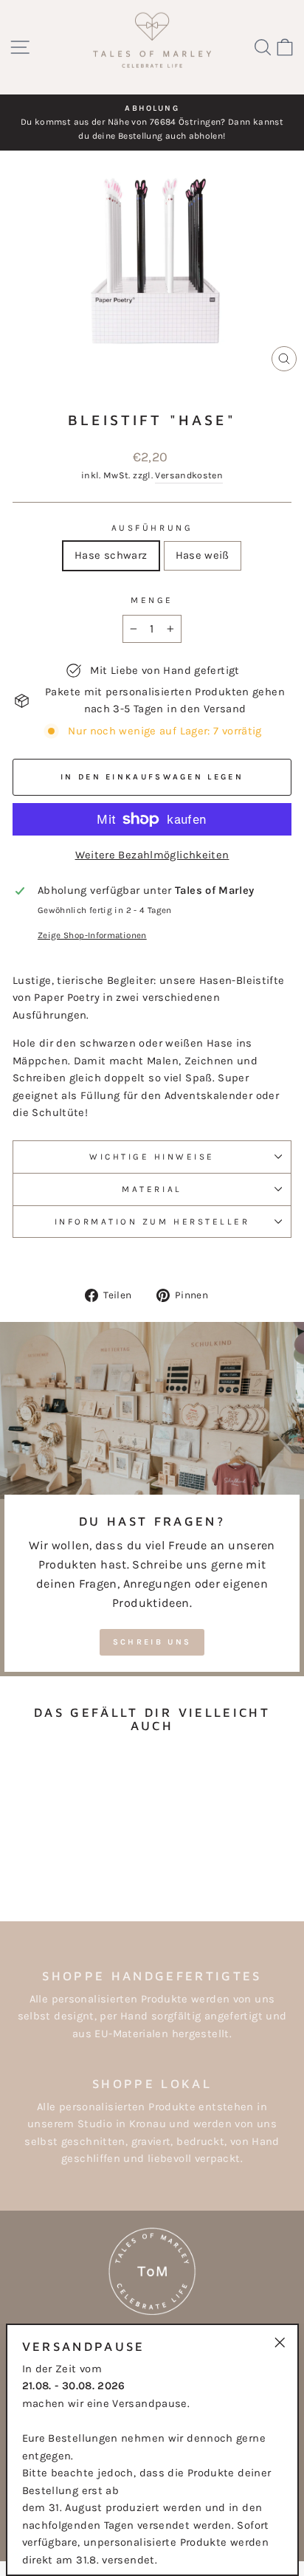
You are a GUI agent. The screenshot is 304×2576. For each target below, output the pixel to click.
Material (152, 1189)
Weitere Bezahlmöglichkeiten (152, 855)
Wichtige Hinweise (152, 1157)
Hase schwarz (111, 555)
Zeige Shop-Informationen (92, 935)
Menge (152, 600)
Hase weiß (203, 555)
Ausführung (152, 528)
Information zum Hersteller (152, 1222)
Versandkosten (189, 475)
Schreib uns (152, 1642)
